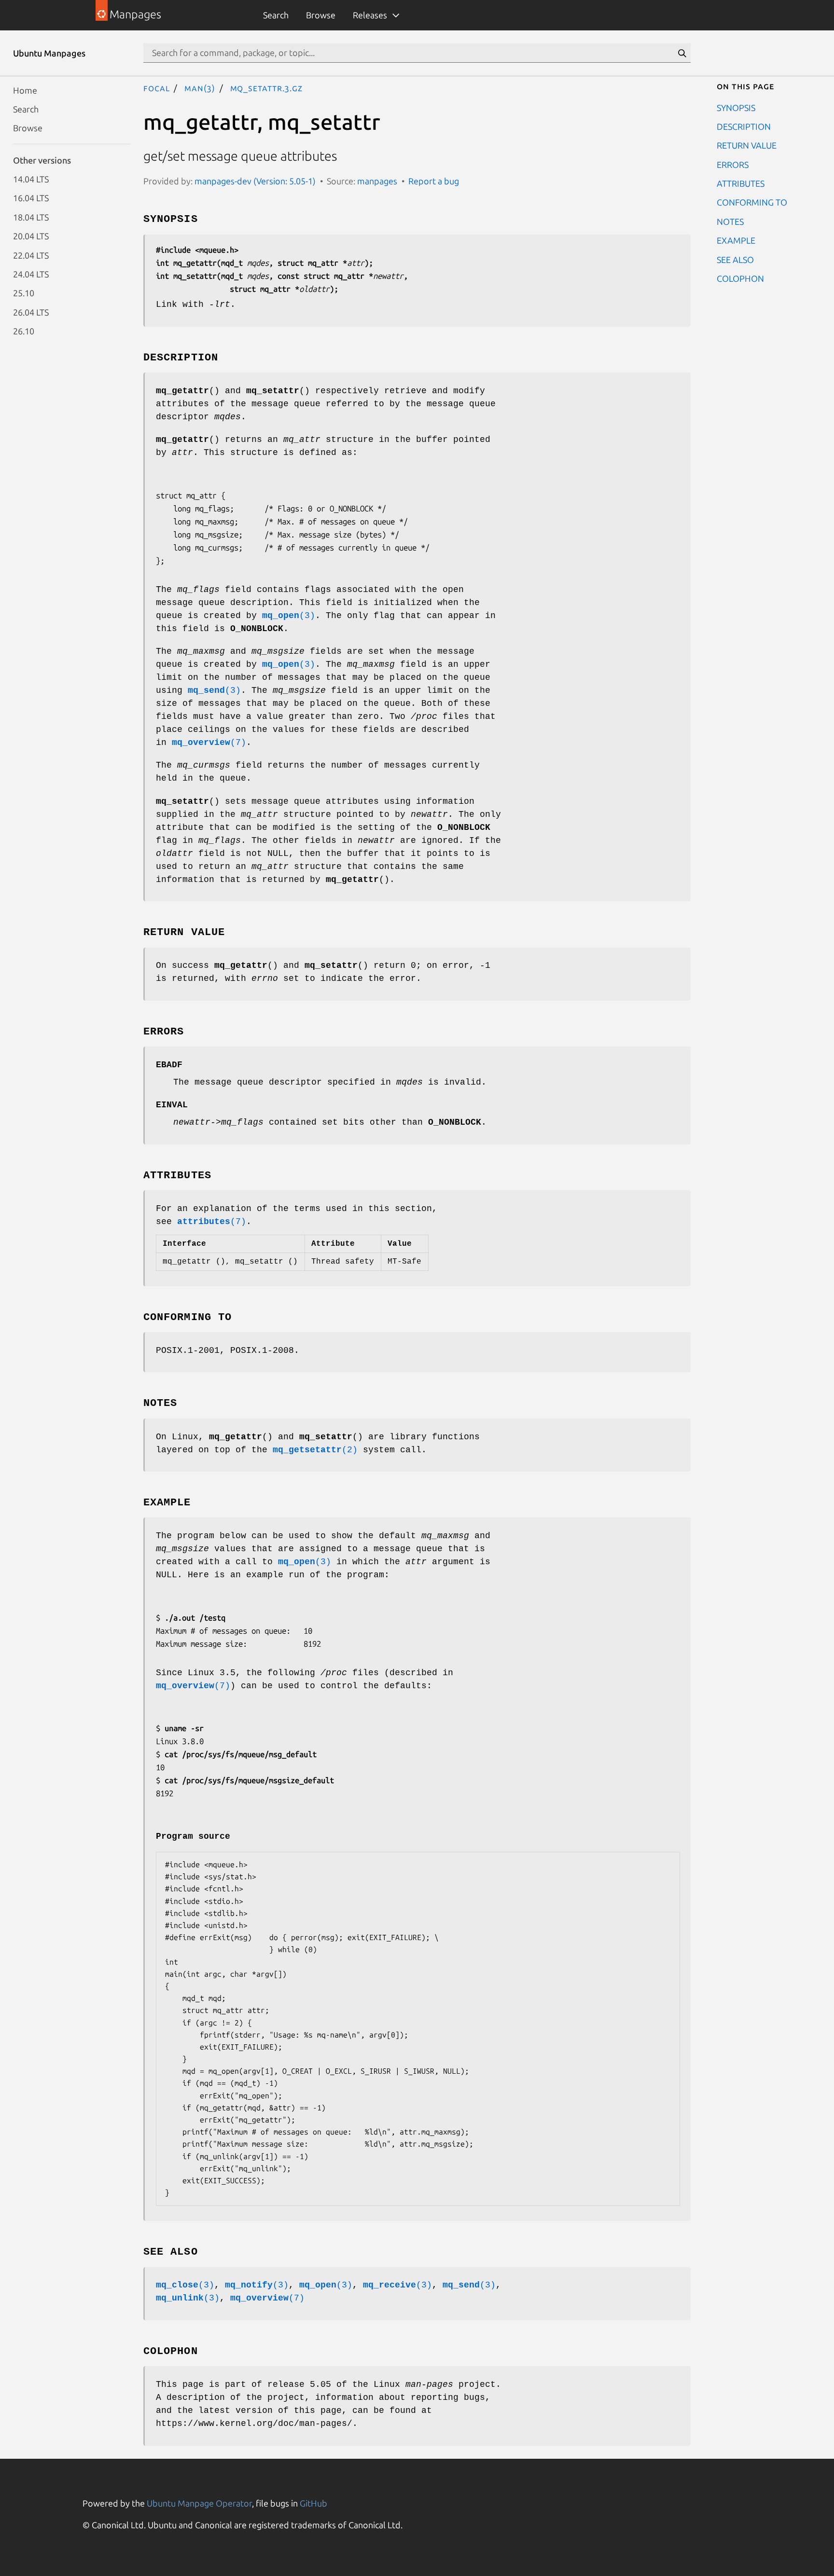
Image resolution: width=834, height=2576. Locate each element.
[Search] (682, 53)
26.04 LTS (31, 312)
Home (25, 90)
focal (157, 88)
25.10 (24, 293)
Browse (321, 15)
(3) (289, 616)
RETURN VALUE (747, 145)
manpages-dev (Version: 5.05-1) (255, 181)
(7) (209, 743)
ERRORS (733, 164)
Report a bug (434, 181)
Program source (193, 1836)
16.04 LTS (31, 198)
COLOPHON (740, 278)
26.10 (24, 331)
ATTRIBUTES (741, 183)
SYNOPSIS (736, 107)
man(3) (200, 88)
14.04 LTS (31, 179)
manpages (377, 181)
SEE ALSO (735, 259)
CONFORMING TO (752, 202)
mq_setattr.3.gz (267, 88)
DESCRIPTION (744, 126)
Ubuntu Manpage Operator (199, 2503)
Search (276, 15)
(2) (315, 1450)
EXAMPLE (736, 240)
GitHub (313, 2503)
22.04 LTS (31, 255)
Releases (370, 15)
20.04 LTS (31, 236)
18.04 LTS (31, 217)
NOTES (730, 221)
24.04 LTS (31, 274)
